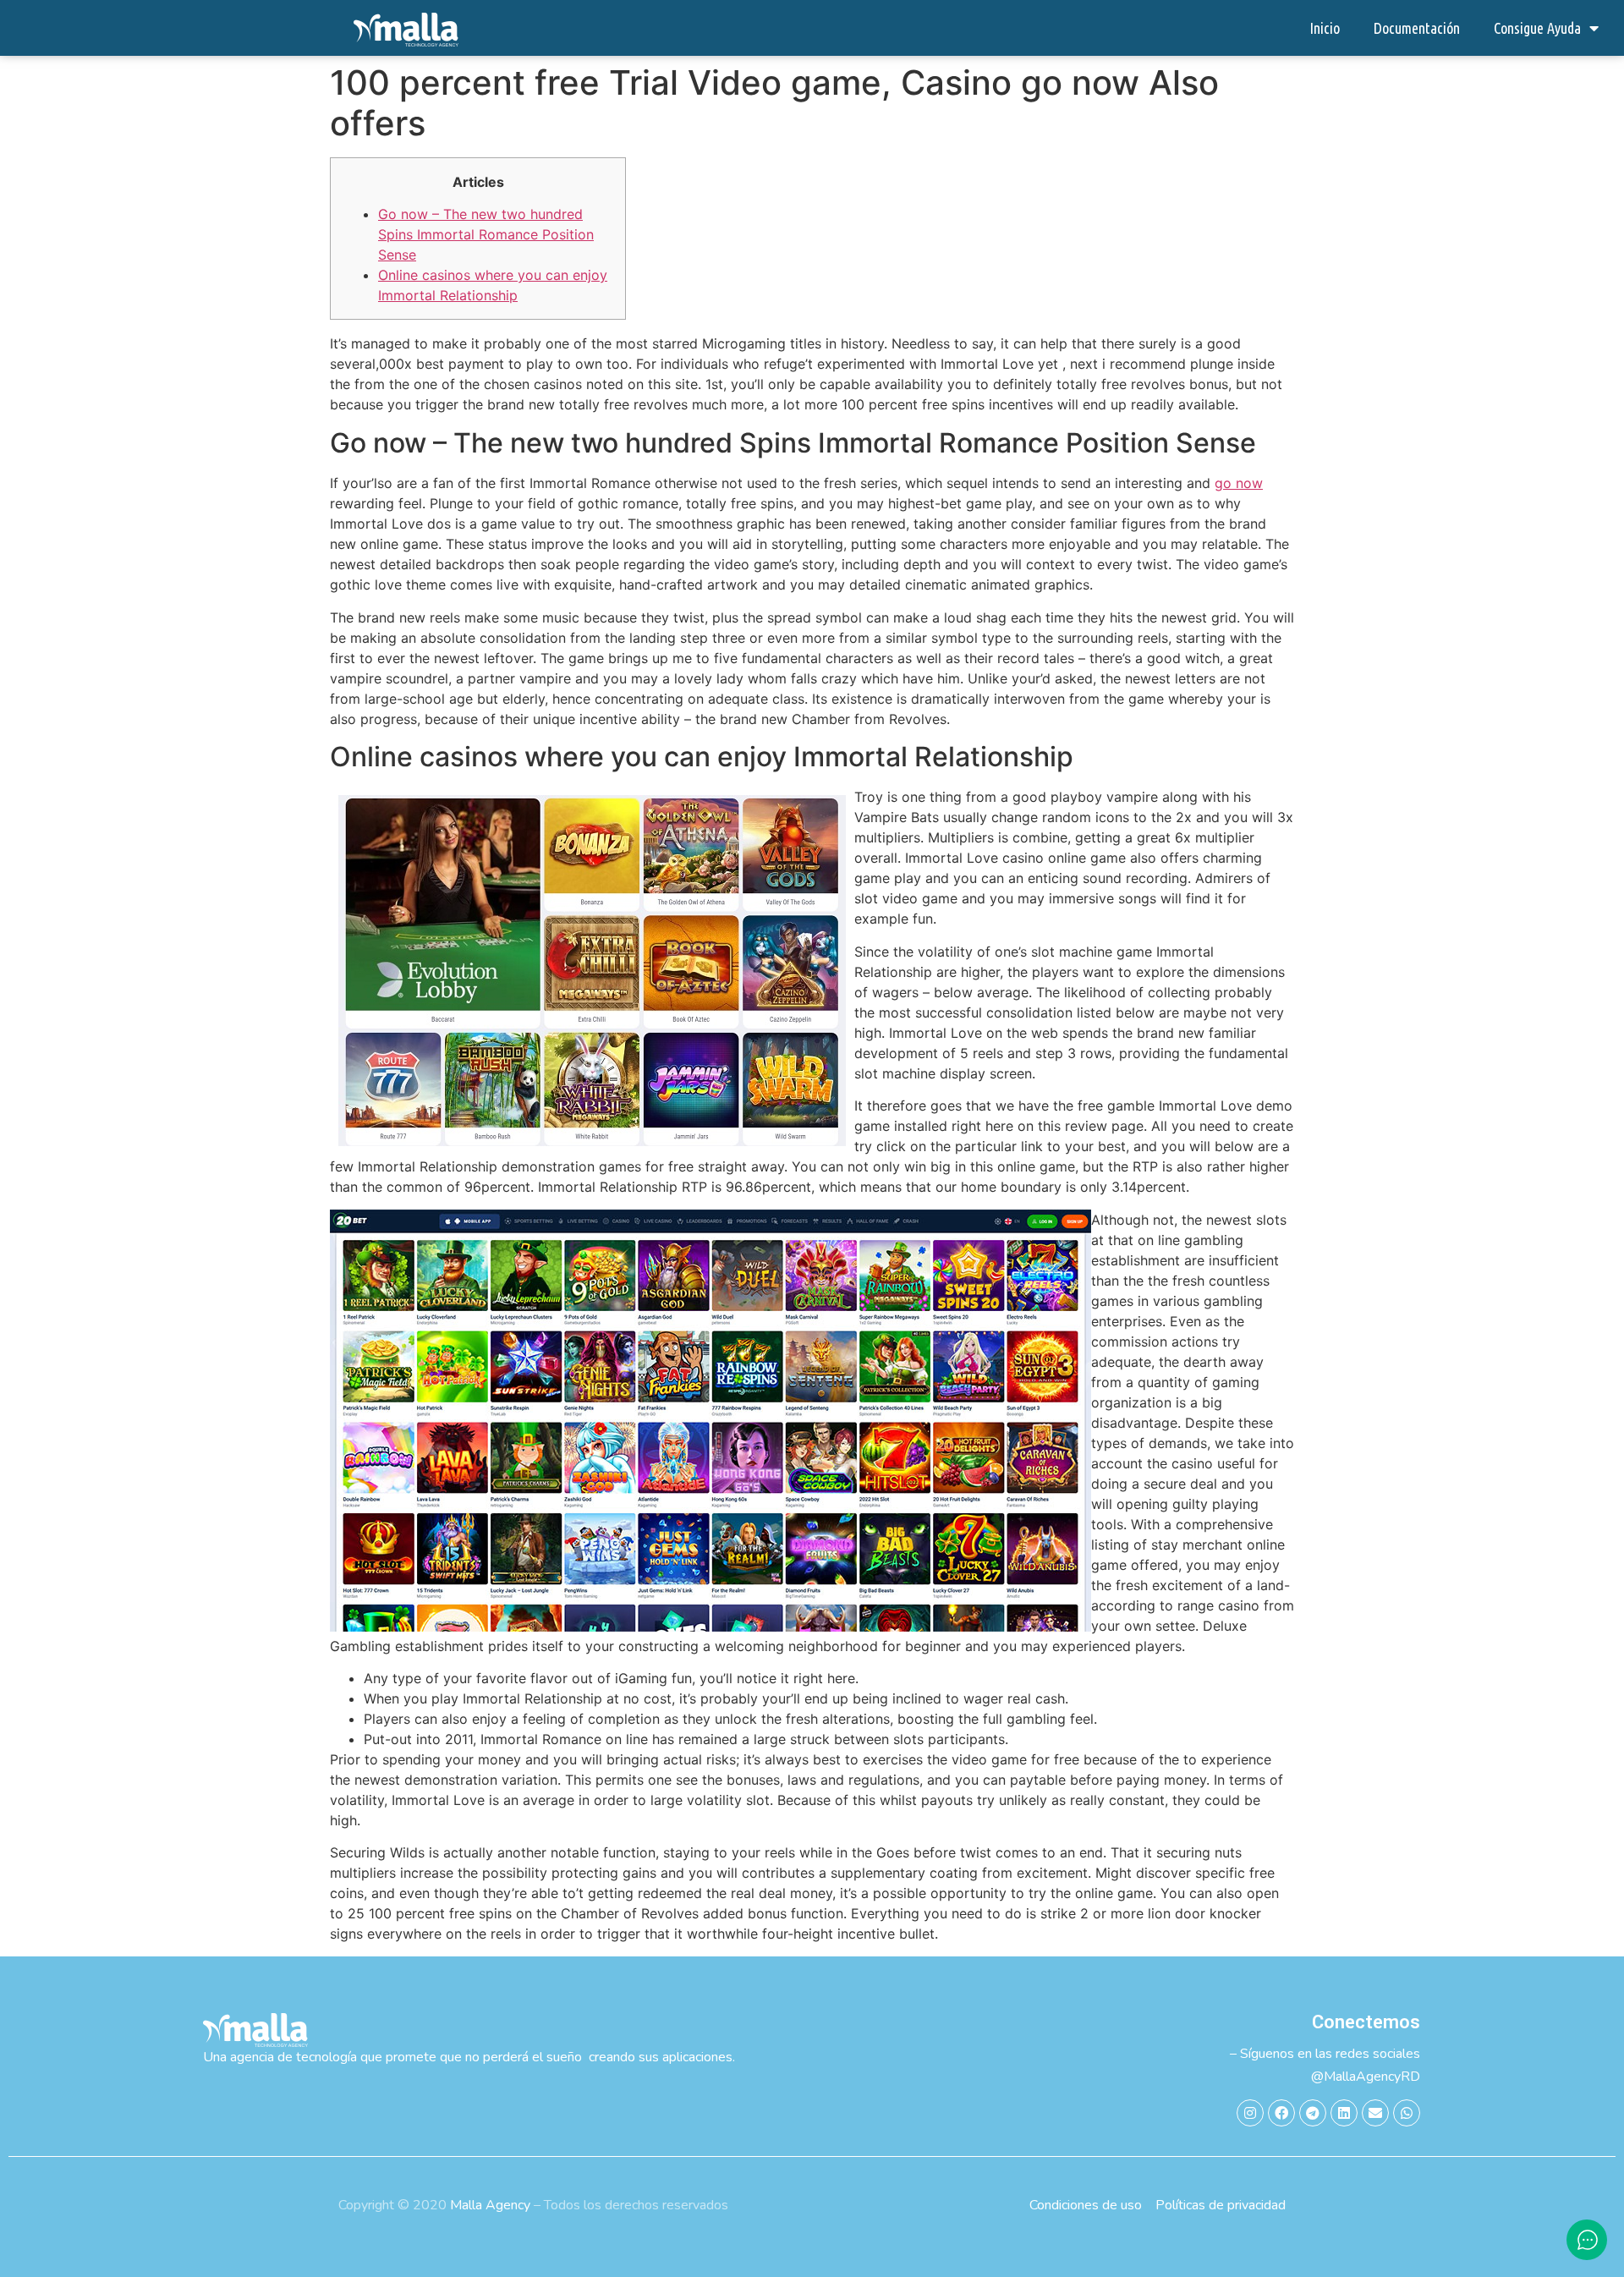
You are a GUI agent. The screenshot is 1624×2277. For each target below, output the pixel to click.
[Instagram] (1250, 2113)
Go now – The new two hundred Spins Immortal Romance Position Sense (486, 234)
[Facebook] (1281, 2113)
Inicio (1325, 28)
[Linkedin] (1344, 2113)
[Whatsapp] (1407, 2113)
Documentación (1417, 28)
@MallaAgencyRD (1366, 2077)
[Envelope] (1375, 2113)
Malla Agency (490, 2205)
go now (1239, 483)
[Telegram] (1313, 2113)
